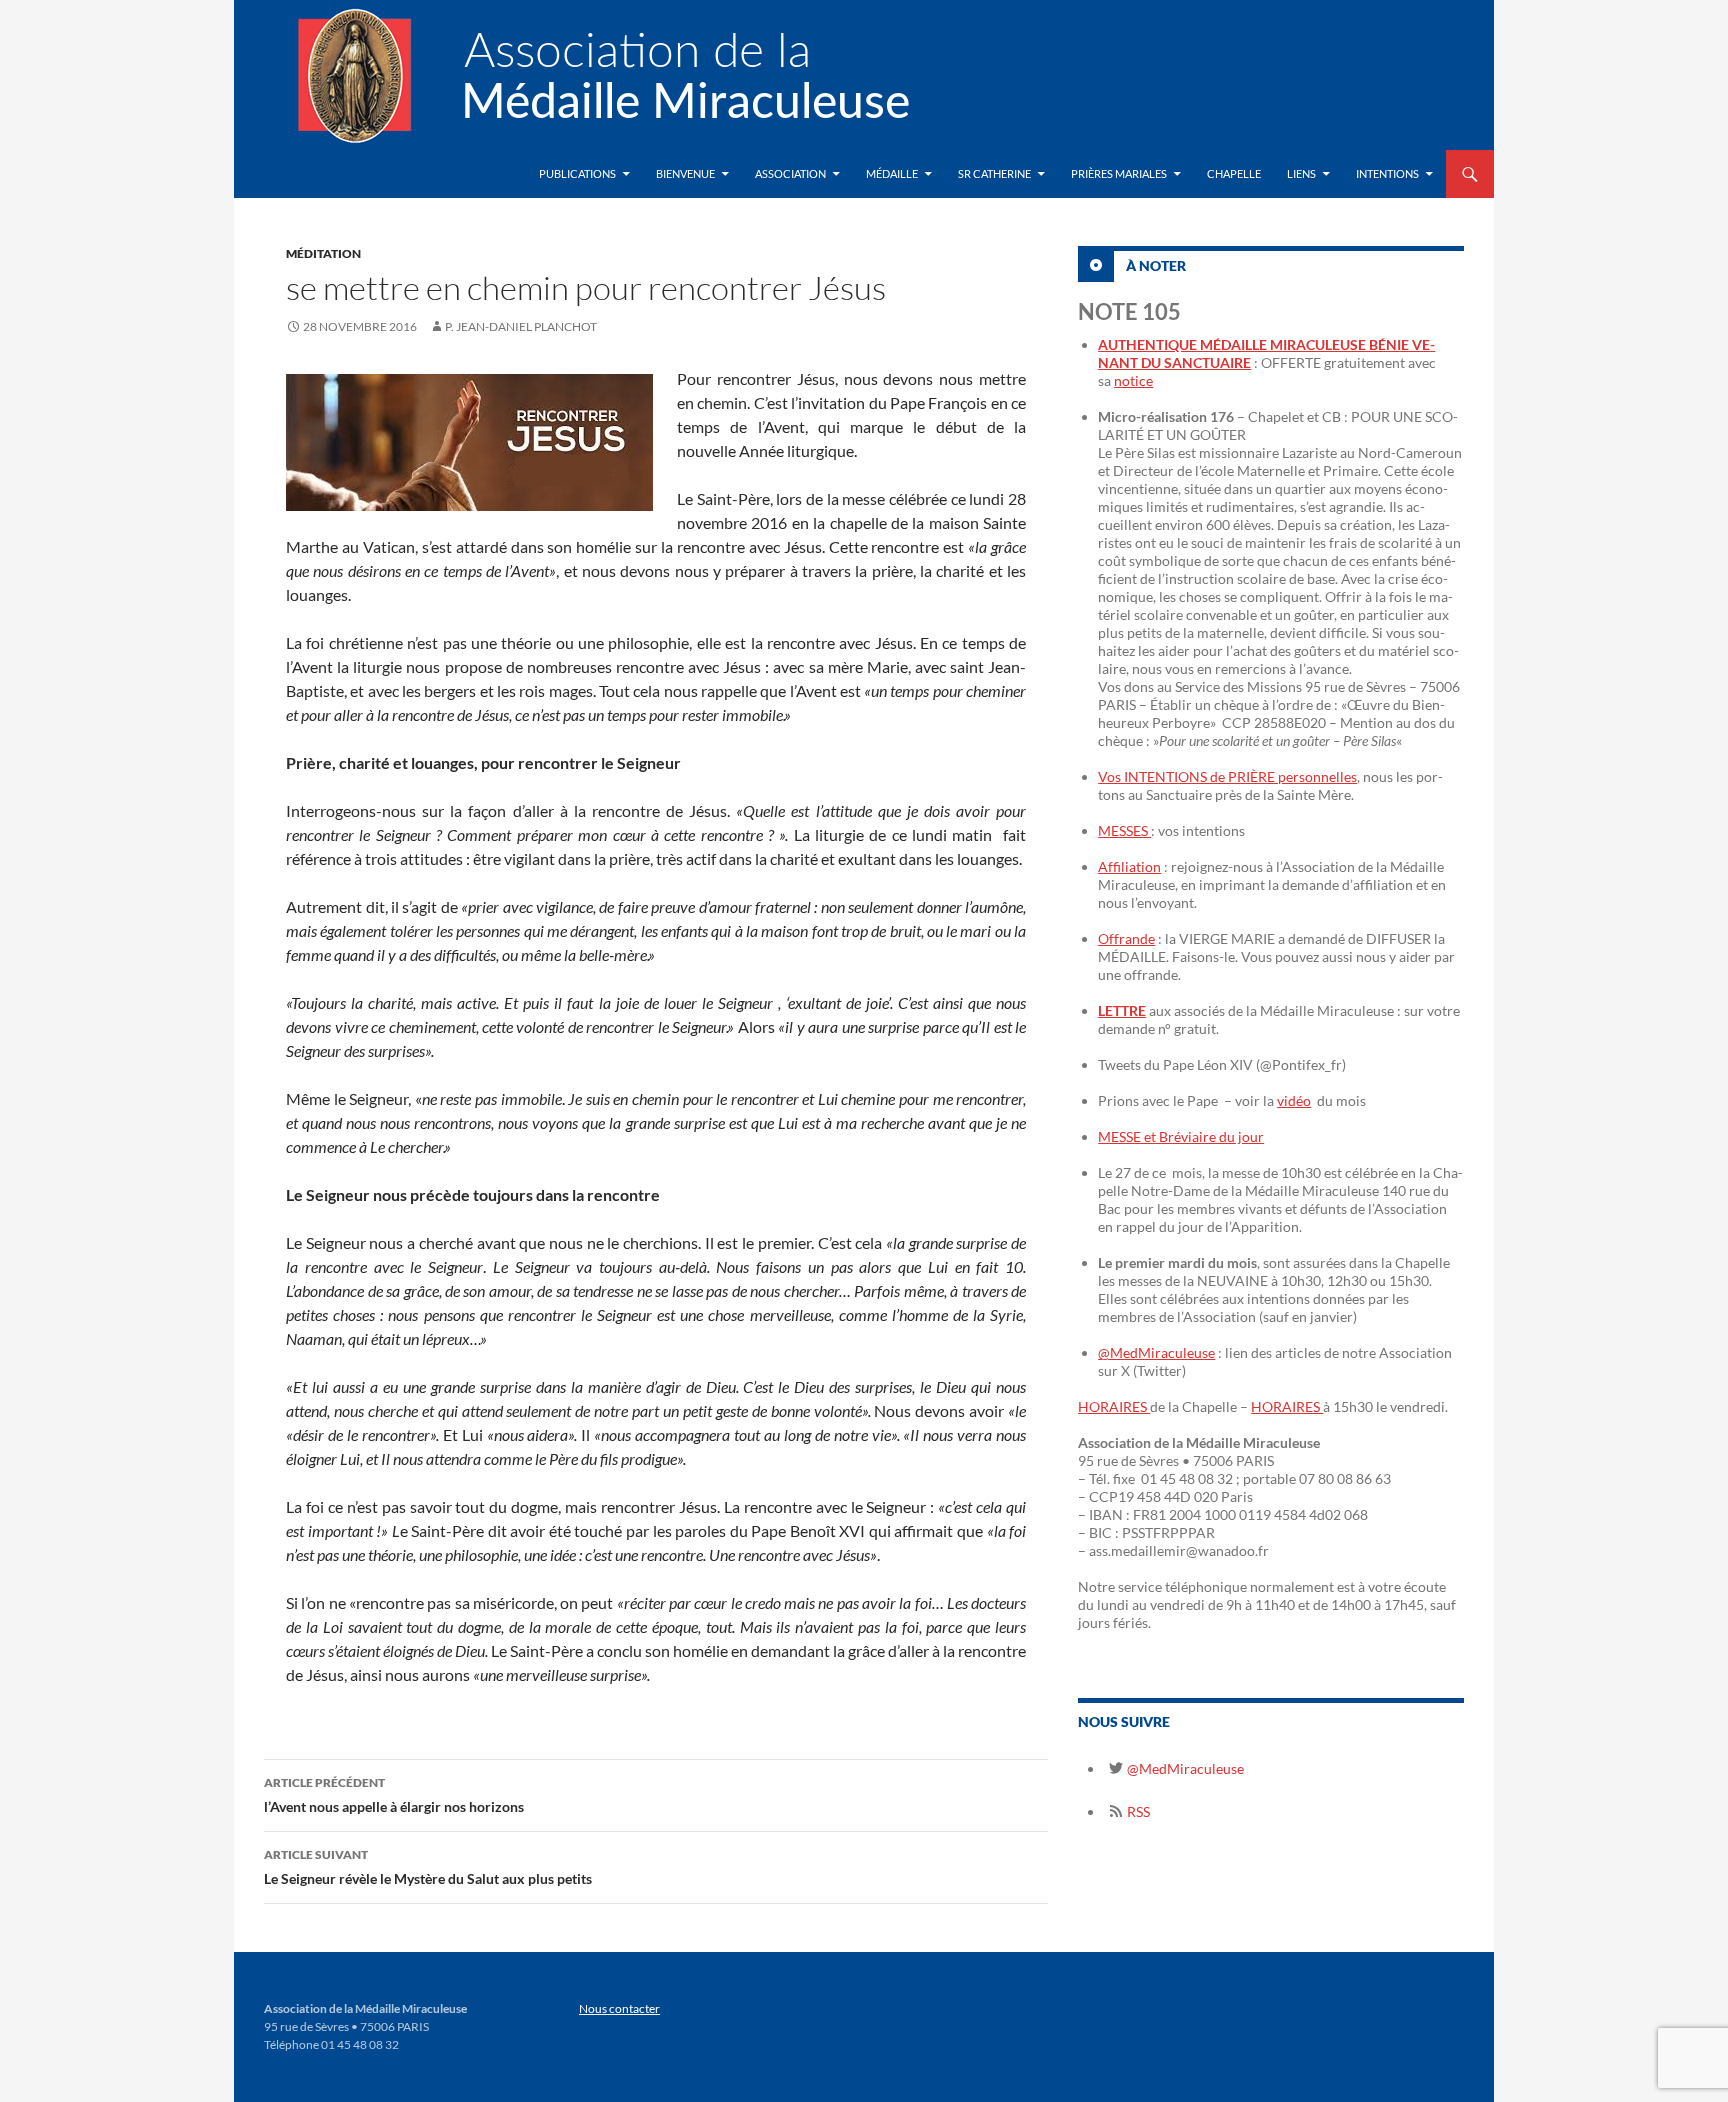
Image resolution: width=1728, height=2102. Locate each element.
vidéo (1294, 1100)
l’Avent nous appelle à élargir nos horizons (394, 1795)
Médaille (892, 173)
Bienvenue (685, 173)
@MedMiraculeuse (1156, 1352)
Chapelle (1234, 173)
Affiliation (1129, 866)
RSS (1137, 1811)
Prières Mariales (1119, 173)
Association (790, 173)
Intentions (1387, 173)
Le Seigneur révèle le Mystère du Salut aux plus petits (428, 1867)
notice (1133, 380)
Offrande (1126, 938)
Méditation (323, 253)
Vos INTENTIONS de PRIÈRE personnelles (1227, 776)
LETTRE (1122, 1010)
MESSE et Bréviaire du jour (1181, 1136)
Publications (577, 173)
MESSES (1124, 830)
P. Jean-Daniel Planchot (521, 326)
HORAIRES (1114, 1406)
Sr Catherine (994, 173)
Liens (1301, 173)
